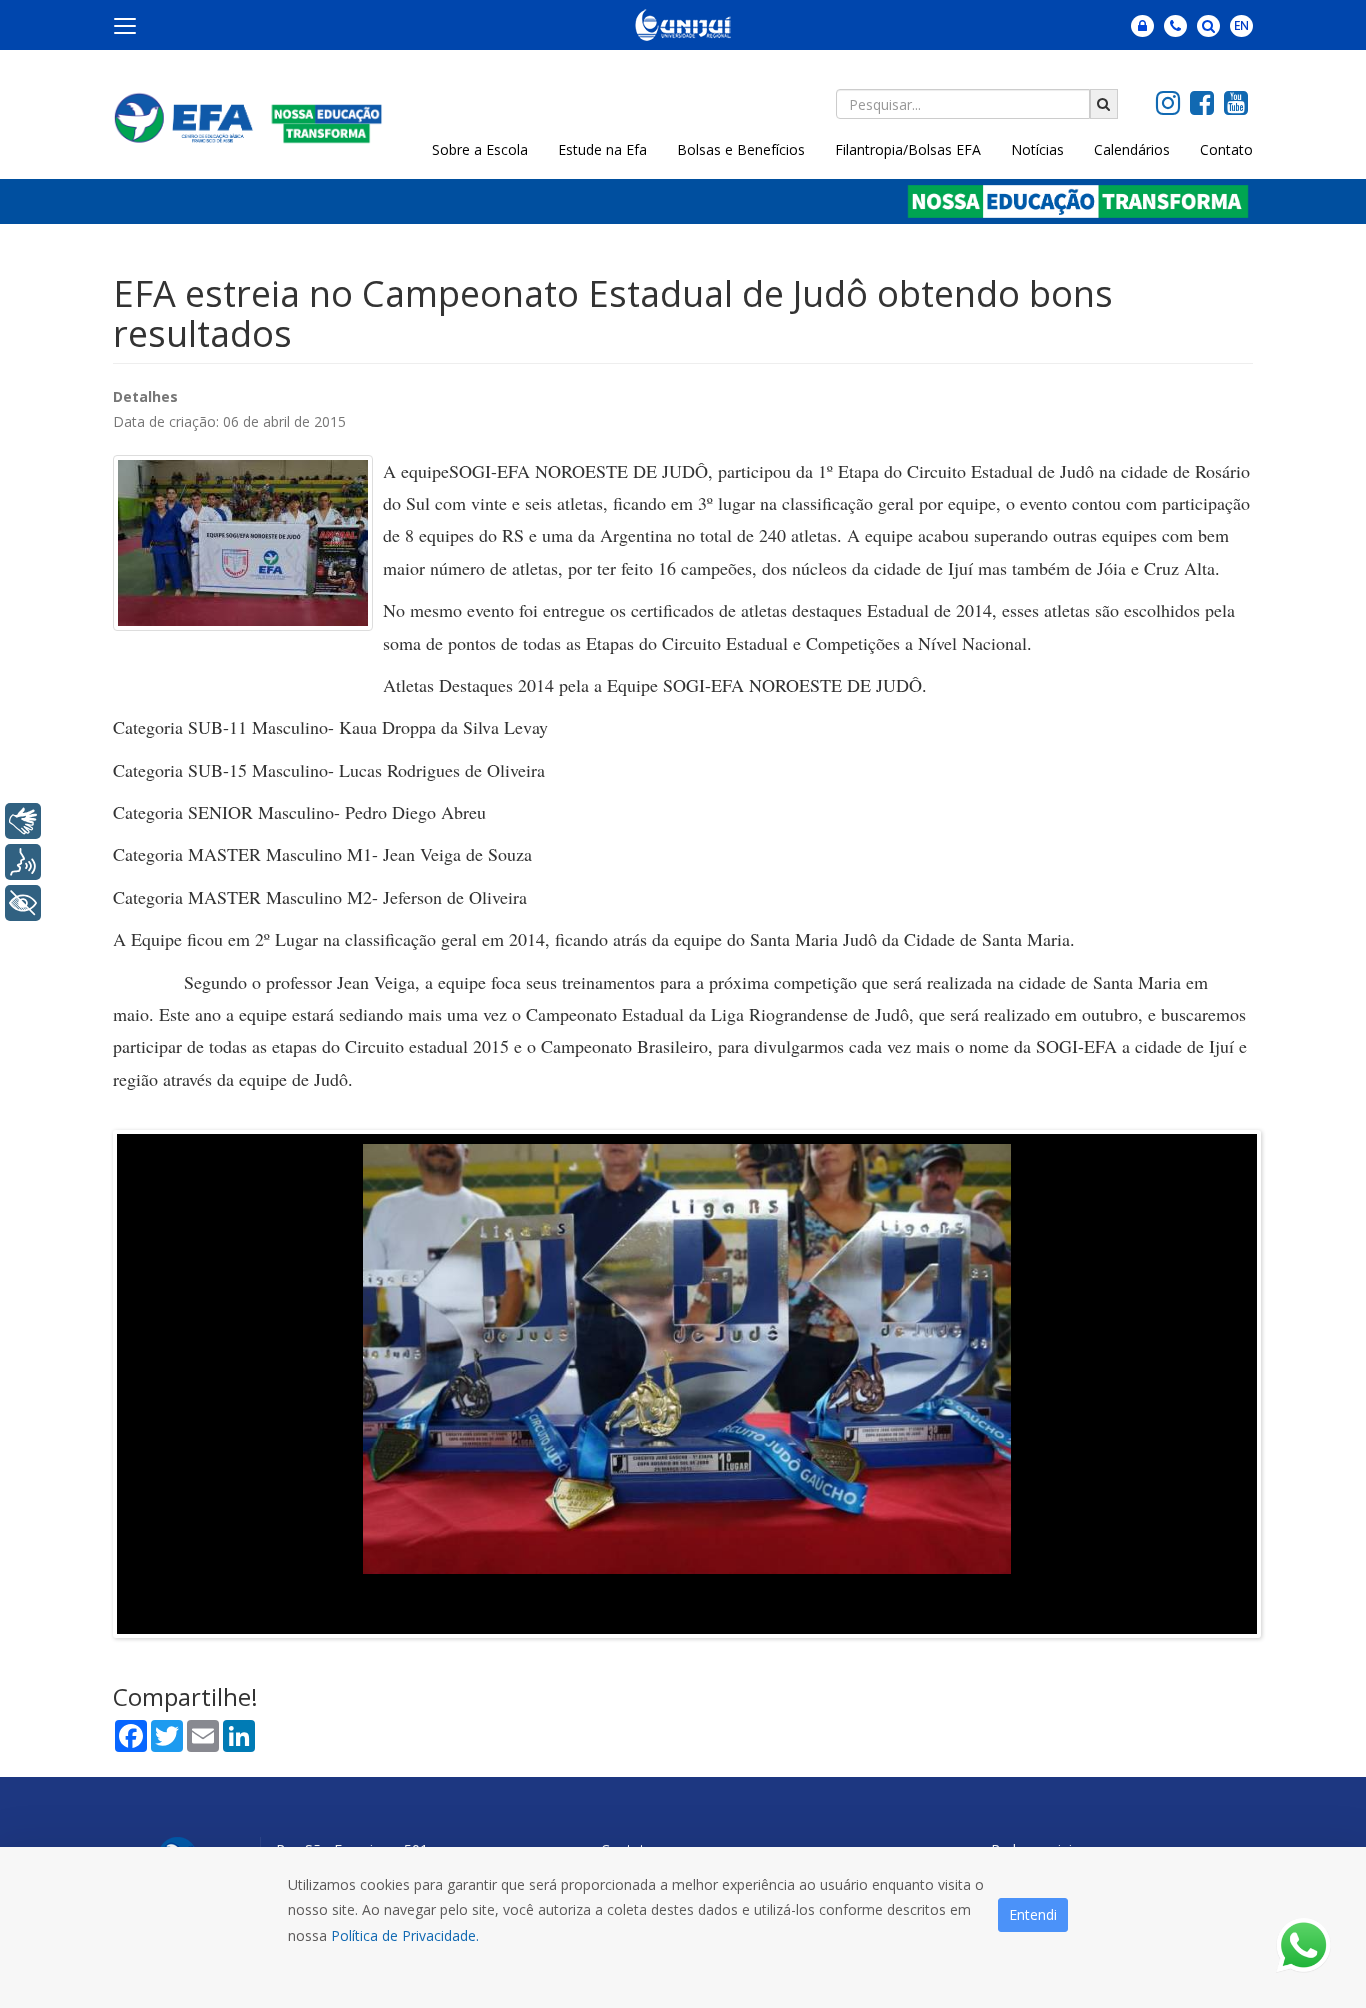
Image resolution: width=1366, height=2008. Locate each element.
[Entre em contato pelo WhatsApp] (1303, 1945)
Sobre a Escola (480, 149)
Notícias (1037, 149)
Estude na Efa (602, 149)
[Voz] (23, 862)
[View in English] (1241, 34)
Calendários (1132, 149)
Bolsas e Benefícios (741, 149)
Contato (1226, 149)
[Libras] (23, 821)
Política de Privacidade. (405, 1935)
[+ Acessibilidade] (23, 903)
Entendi (1033, 1914)
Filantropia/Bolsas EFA (908, 149)
